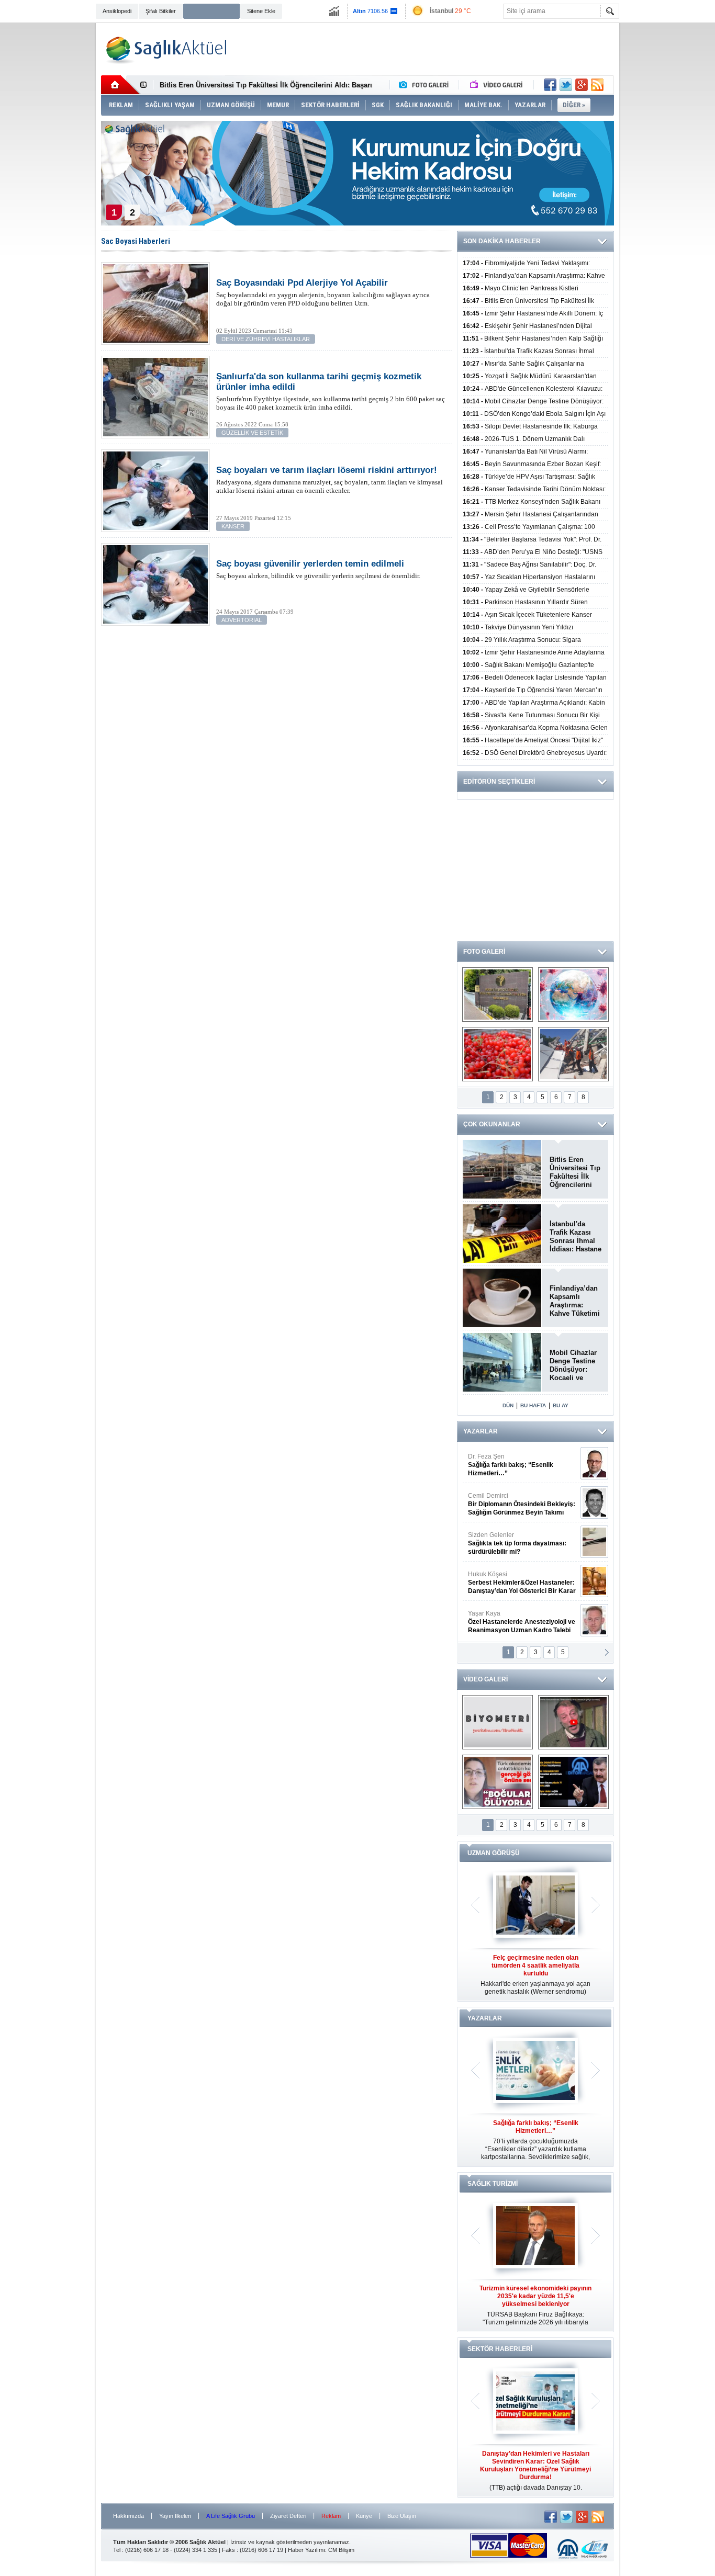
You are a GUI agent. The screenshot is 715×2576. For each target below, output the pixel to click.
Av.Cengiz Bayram (514, 1504)
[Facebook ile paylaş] (550, 85)
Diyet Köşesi (514, 1578)
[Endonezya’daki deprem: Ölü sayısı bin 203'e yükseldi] (573, 1054)
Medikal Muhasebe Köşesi (522, 1543)
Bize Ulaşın (402, 2516)
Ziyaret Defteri (288, 2516)
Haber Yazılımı (306, 2550)
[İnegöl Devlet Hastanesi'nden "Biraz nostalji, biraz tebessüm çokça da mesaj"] (573, 1722)
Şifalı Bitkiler (161, 11)
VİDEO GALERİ (485, 1679)
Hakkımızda (129, 2516)
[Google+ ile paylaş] (582, 85)
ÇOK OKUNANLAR (492, 1124)
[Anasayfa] (121, 85)
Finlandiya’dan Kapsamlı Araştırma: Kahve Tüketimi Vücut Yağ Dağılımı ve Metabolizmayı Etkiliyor (575, 1301)
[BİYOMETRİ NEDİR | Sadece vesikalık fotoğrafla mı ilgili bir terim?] (498, 1722)
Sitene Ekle (261, 11)
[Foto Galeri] (426, 85)
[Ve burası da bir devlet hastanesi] (498, 995)
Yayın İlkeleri (175, 2516)
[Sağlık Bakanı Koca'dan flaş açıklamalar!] (573, 1782)
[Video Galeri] (497, 85)
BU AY (561, 1405)
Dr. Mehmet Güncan (523, 1465)
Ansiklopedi (117, 11)
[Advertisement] (49, 184)
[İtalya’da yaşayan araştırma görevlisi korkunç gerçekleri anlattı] (498, 1782)
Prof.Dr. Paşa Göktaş (510, 1622)
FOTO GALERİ (484, 952)
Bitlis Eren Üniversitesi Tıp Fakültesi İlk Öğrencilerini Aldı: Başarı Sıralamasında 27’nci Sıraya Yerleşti (575, 1172)
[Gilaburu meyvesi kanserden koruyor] (498, 1054)
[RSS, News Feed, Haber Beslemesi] (597, 85)
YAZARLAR (481, 1431)
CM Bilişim (341, 2550)
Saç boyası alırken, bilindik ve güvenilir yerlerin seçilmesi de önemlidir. (318, 569)
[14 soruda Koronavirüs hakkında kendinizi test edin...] (573, 995)
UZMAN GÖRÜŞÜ (494, 1853)
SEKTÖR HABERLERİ (500, 2349)
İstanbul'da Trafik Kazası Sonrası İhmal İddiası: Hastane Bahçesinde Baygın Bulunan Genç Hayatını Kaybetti (576, 1237)
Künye (364, 2516)
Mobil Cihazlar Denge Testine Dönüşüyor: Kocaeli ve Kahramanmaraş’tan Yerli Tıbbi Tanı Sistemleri (576, 1365)
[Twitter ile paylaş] (566, 85)
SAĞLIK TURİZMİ (493, 2184)
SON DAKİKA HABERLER (502, 241)
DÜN (508, 1405)
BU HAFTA (533, 1405)
